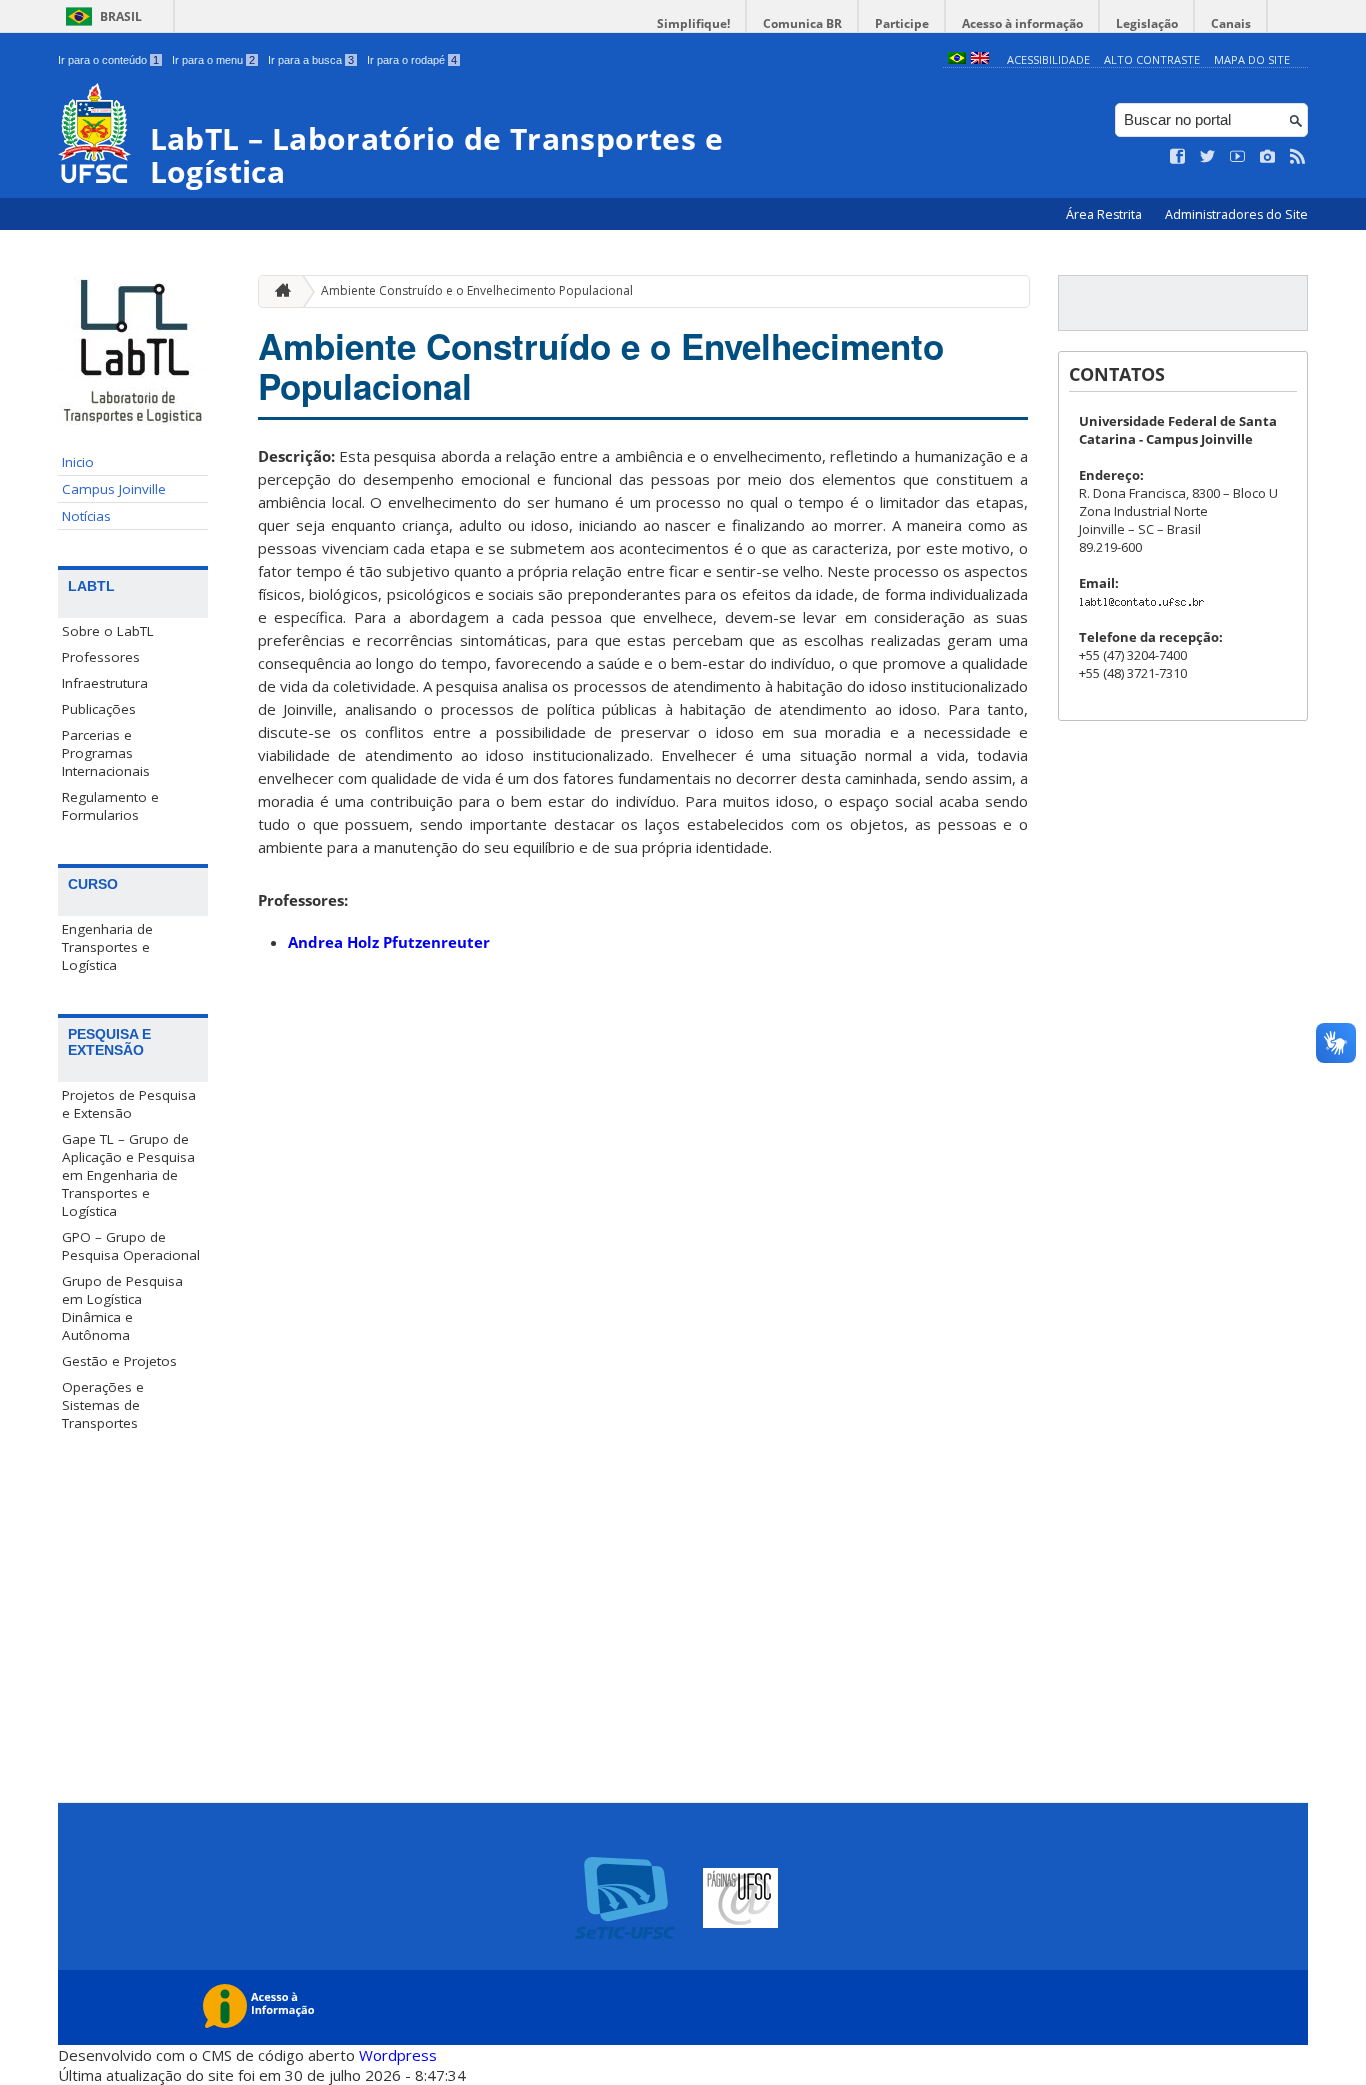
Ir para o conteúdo (108, 60)
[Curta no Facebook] (1178, 157)
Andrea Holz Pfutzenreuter (389, 942)
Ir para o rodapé (412, 60)
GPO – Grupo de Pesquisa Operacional (131, 1246)
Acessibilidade (1048, 59)
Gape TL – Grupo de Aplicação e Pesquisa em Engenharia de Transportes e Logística (128, 1175)
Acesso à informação (1022, 23)
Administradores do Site (1236, 214)
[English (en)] (980, 59)
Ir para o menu (213, 60)
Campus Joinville (114, 489)
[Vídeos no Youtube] (1238, 157)
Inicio (78, 462)
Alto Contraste (1152, 59)
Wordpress (398, 2055)
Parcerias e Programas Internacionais (106, 753)
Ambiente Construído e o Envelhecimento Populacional (477, 290)
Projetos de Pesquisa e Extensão (129, 1104)
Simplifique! (693, 23)
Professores (101, 657)
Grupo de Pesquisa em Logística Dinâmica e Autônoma (122, 1308)
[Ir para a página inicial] (278, 291)
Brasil (121, 16)
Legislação (1147, 23)
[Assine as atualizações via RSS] (1298, 157)
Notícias (86, 516)
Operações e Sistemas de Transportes (103, 1405)
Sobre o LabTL (108, 631)
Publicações (99, 709)
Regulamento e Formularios (110, 806)
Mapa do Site (1252, 59)
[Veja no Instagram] (1268, 157)
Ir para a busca (311, 60)
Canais (1231, 23)
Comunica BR (802, 23)
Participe (902, 23)
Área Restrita (1105, 214)
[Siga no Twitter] (1208, 157)
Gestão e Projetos (119, 1361)
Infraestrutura (105, 683)
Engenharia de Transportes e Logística (107, 947)
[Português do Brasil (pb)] (957, 59)
